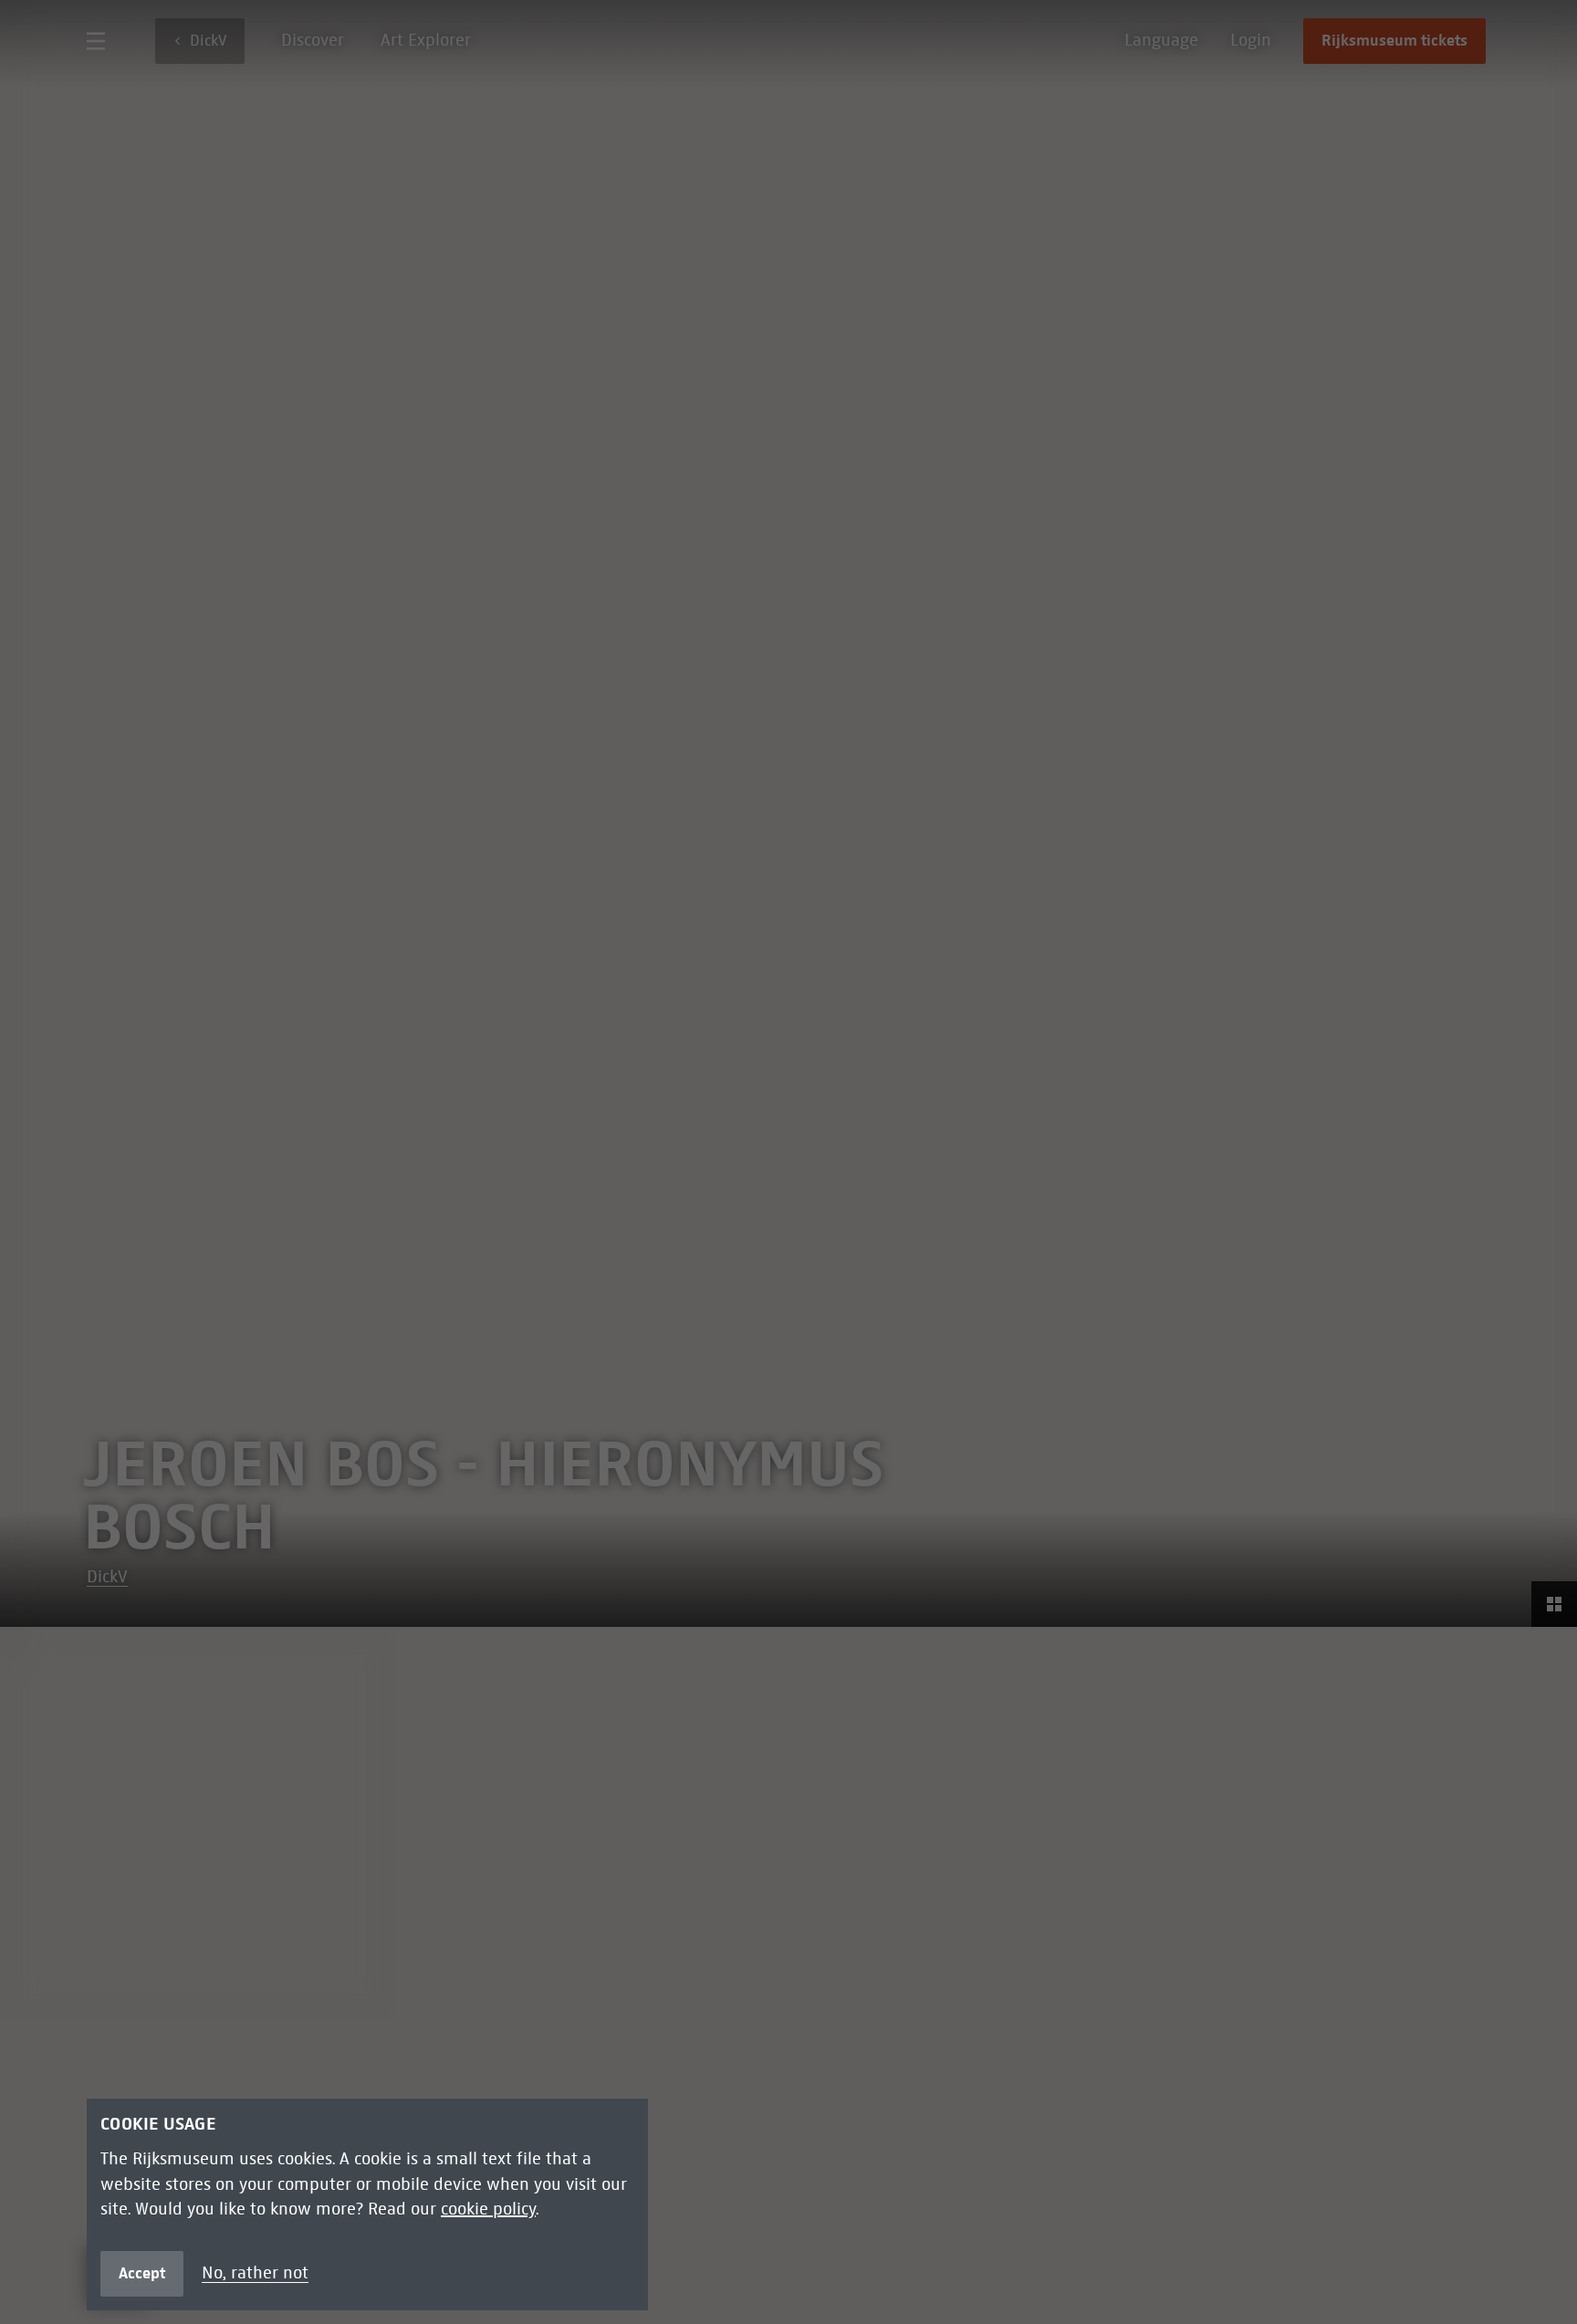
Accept (142, 2273)
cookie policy (488, 2209)
